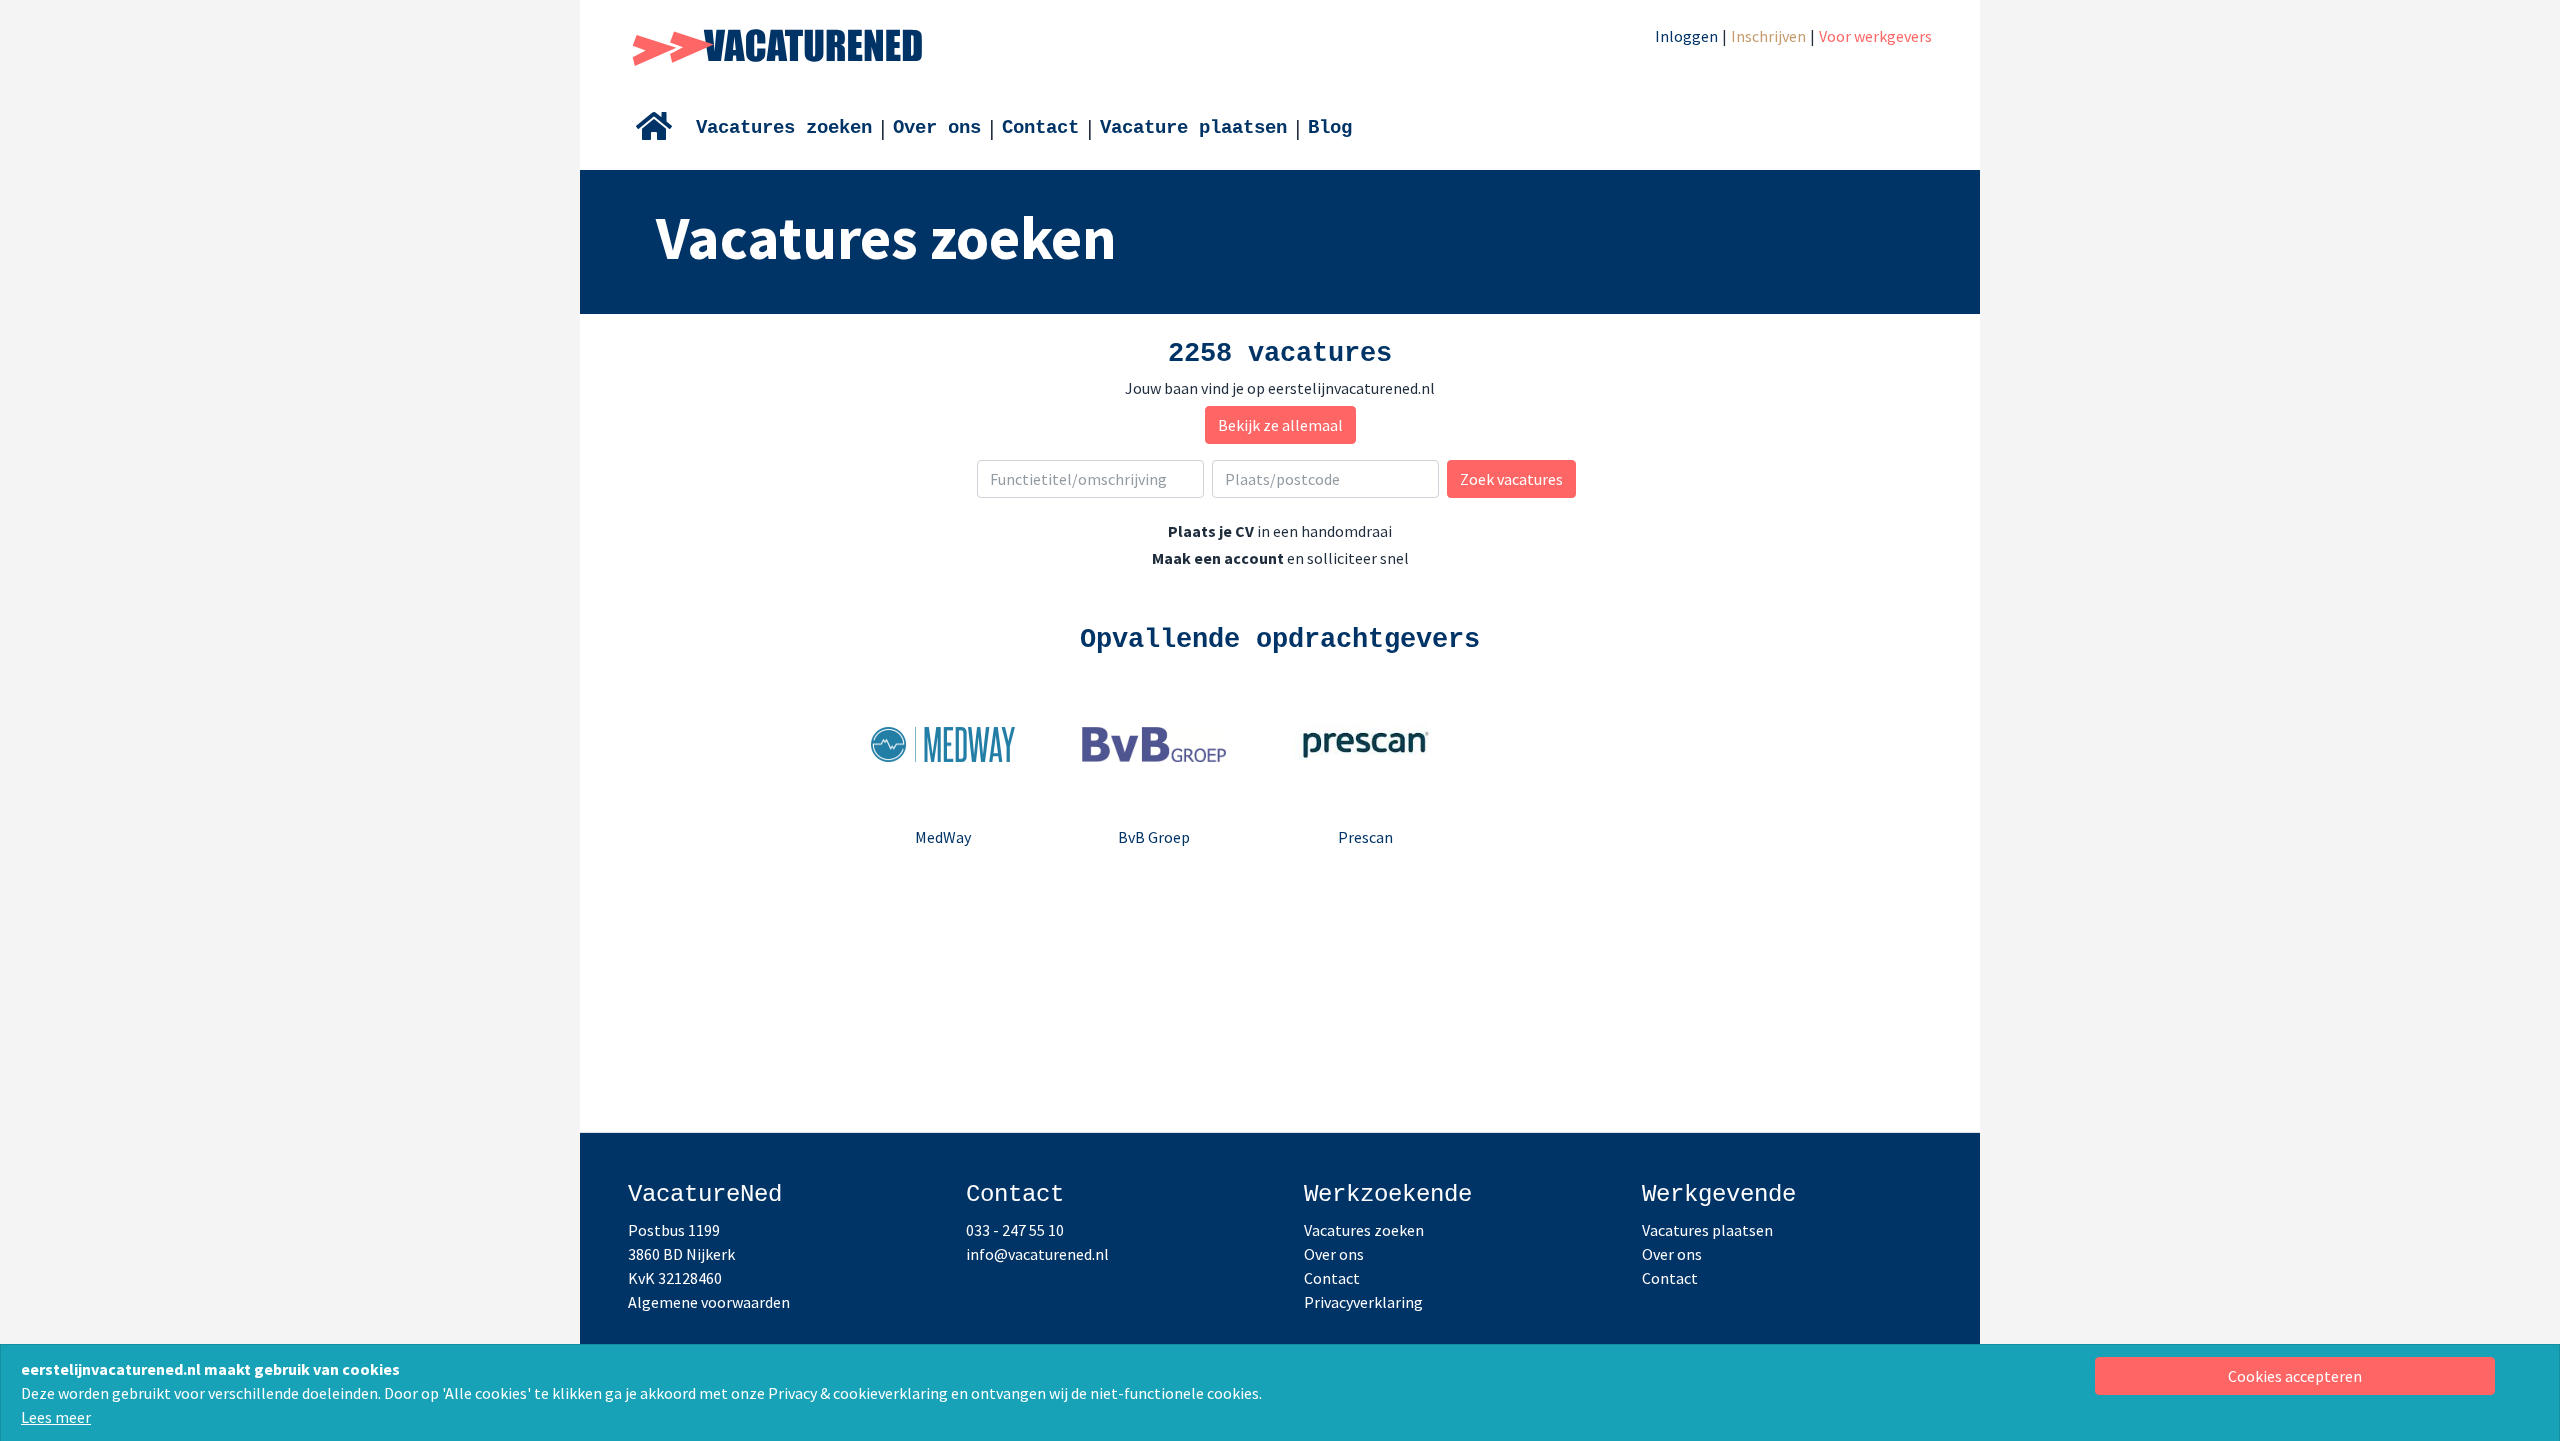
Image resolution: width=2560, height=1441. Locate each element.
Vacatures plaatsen (1707, 1230)
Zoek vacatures (1511, 479)
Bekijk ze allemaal (1280, 425)
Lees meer (56, 1417)
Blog (1330, 128)
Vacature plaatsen (1193, 128)
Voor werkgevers (1875, 36)
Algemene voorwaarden (709, 1302)
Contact (1040, 128)
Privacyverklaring (1363, 1302)
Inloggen (1686, 36)
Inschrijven (1768, 36)
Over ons (937, 128)
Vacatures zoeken (784, 128)
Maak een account (1218, 558)
